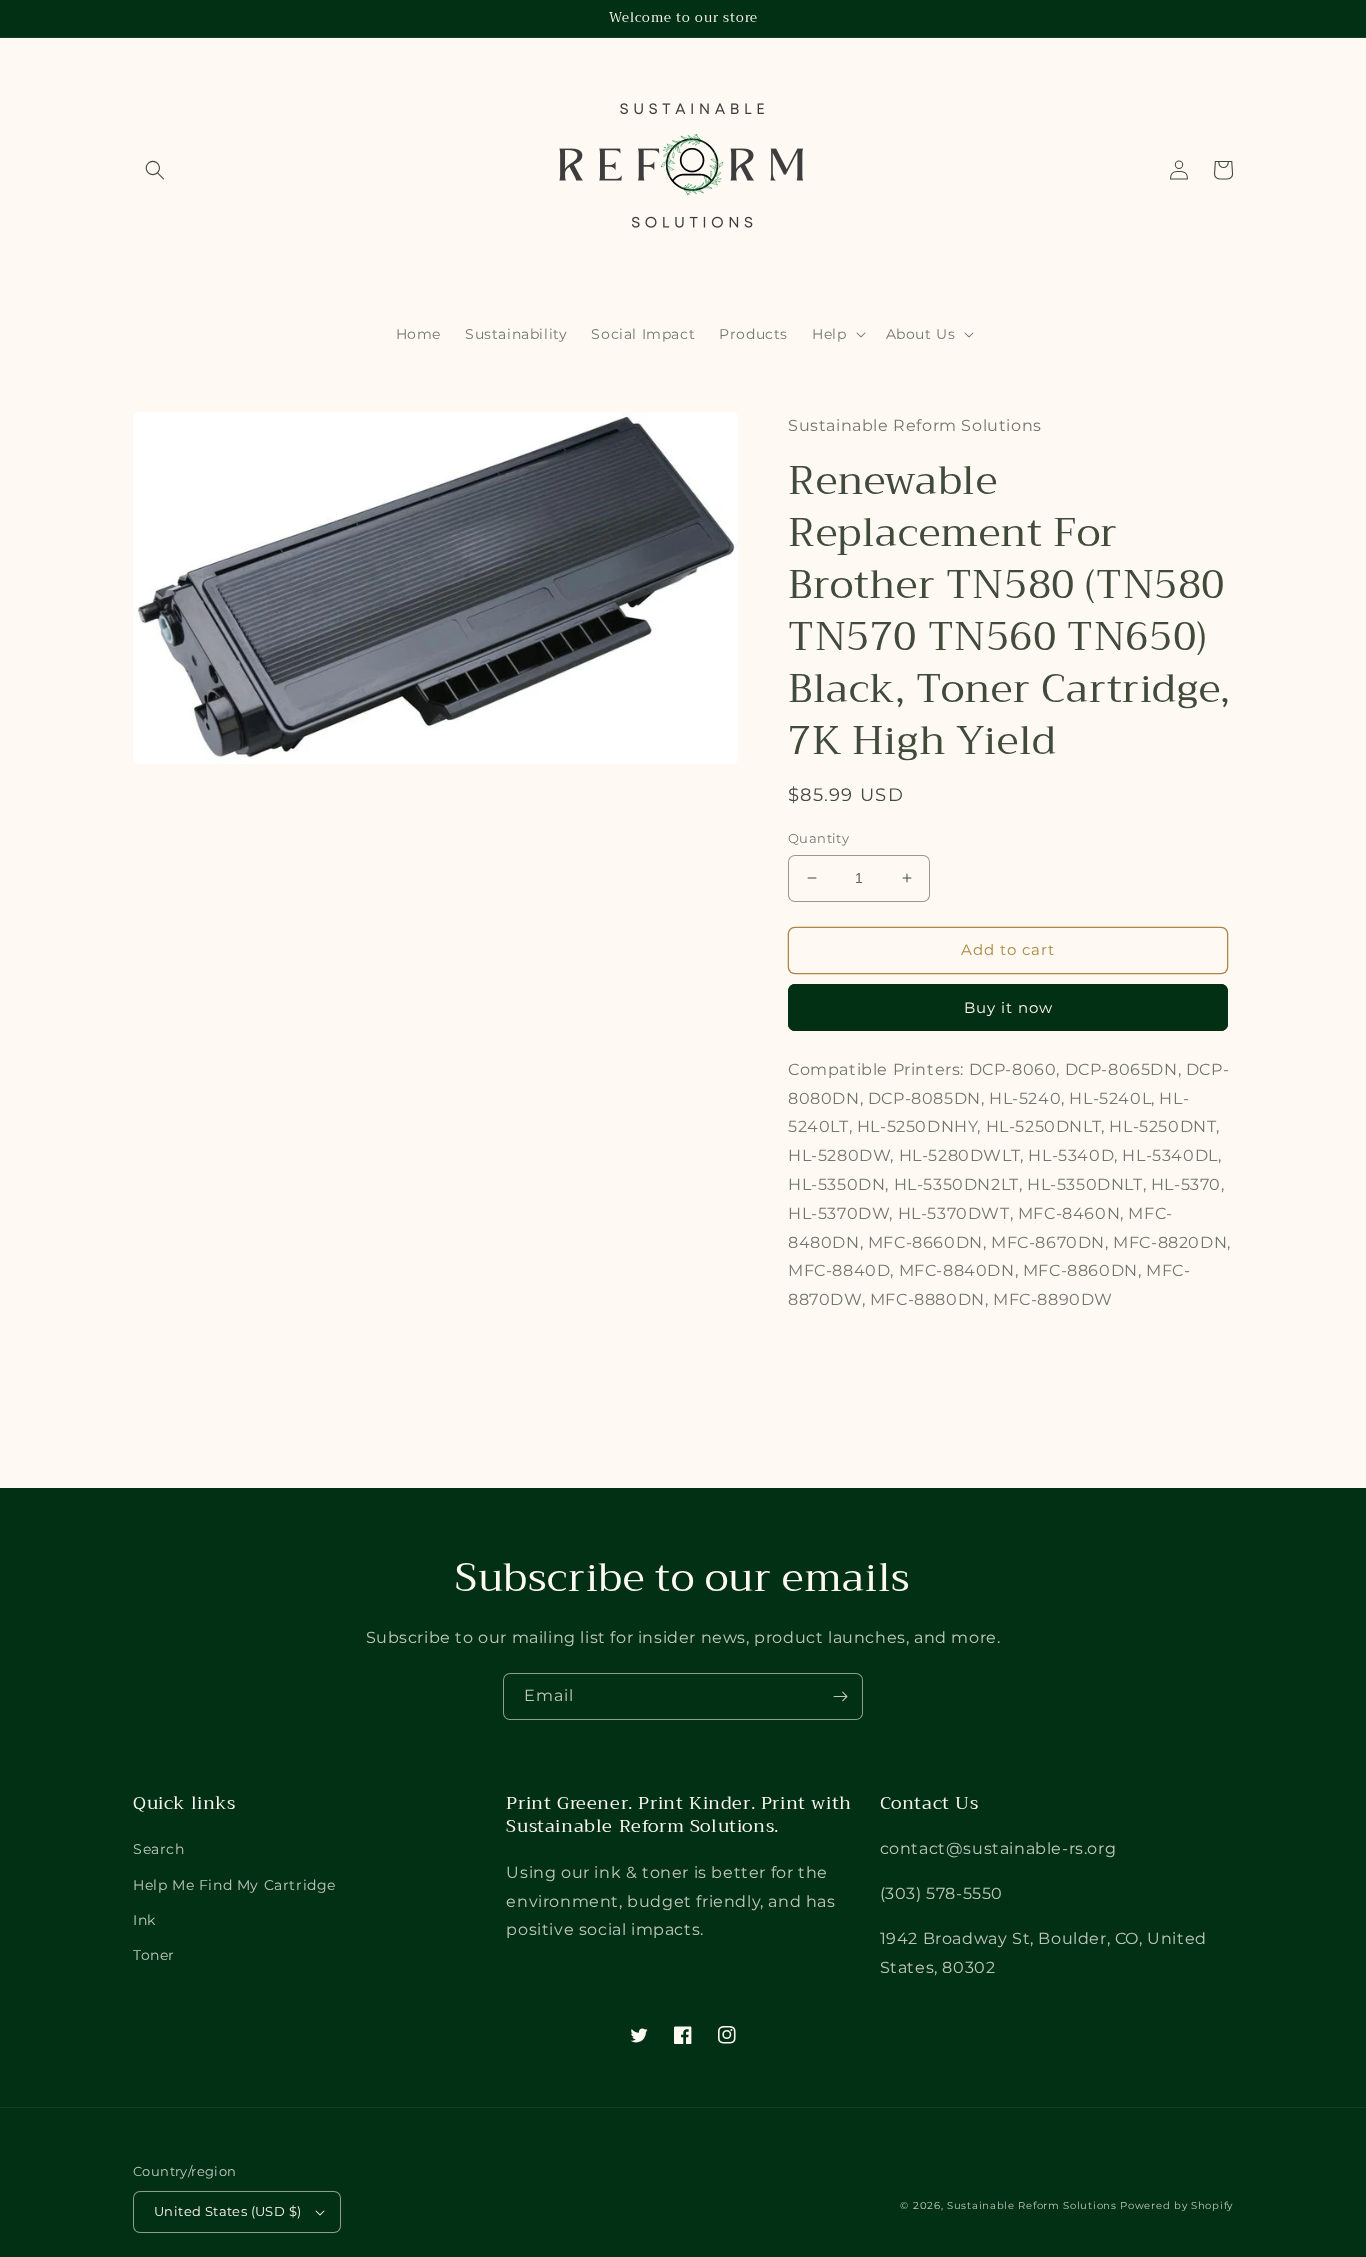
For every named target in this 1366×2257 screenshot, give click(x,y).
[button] (155, 170)
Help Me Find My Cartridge (234, 1885)
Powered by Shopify (1176, 2205)
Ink (144, 1920)
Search (159, 1849)
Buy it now (1008, 1007)
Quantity (818, 838)
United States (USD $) (227, 2211)
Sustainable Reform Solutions (1032, 2205)
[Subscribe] (840, 1696)
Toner (154, 1955)
